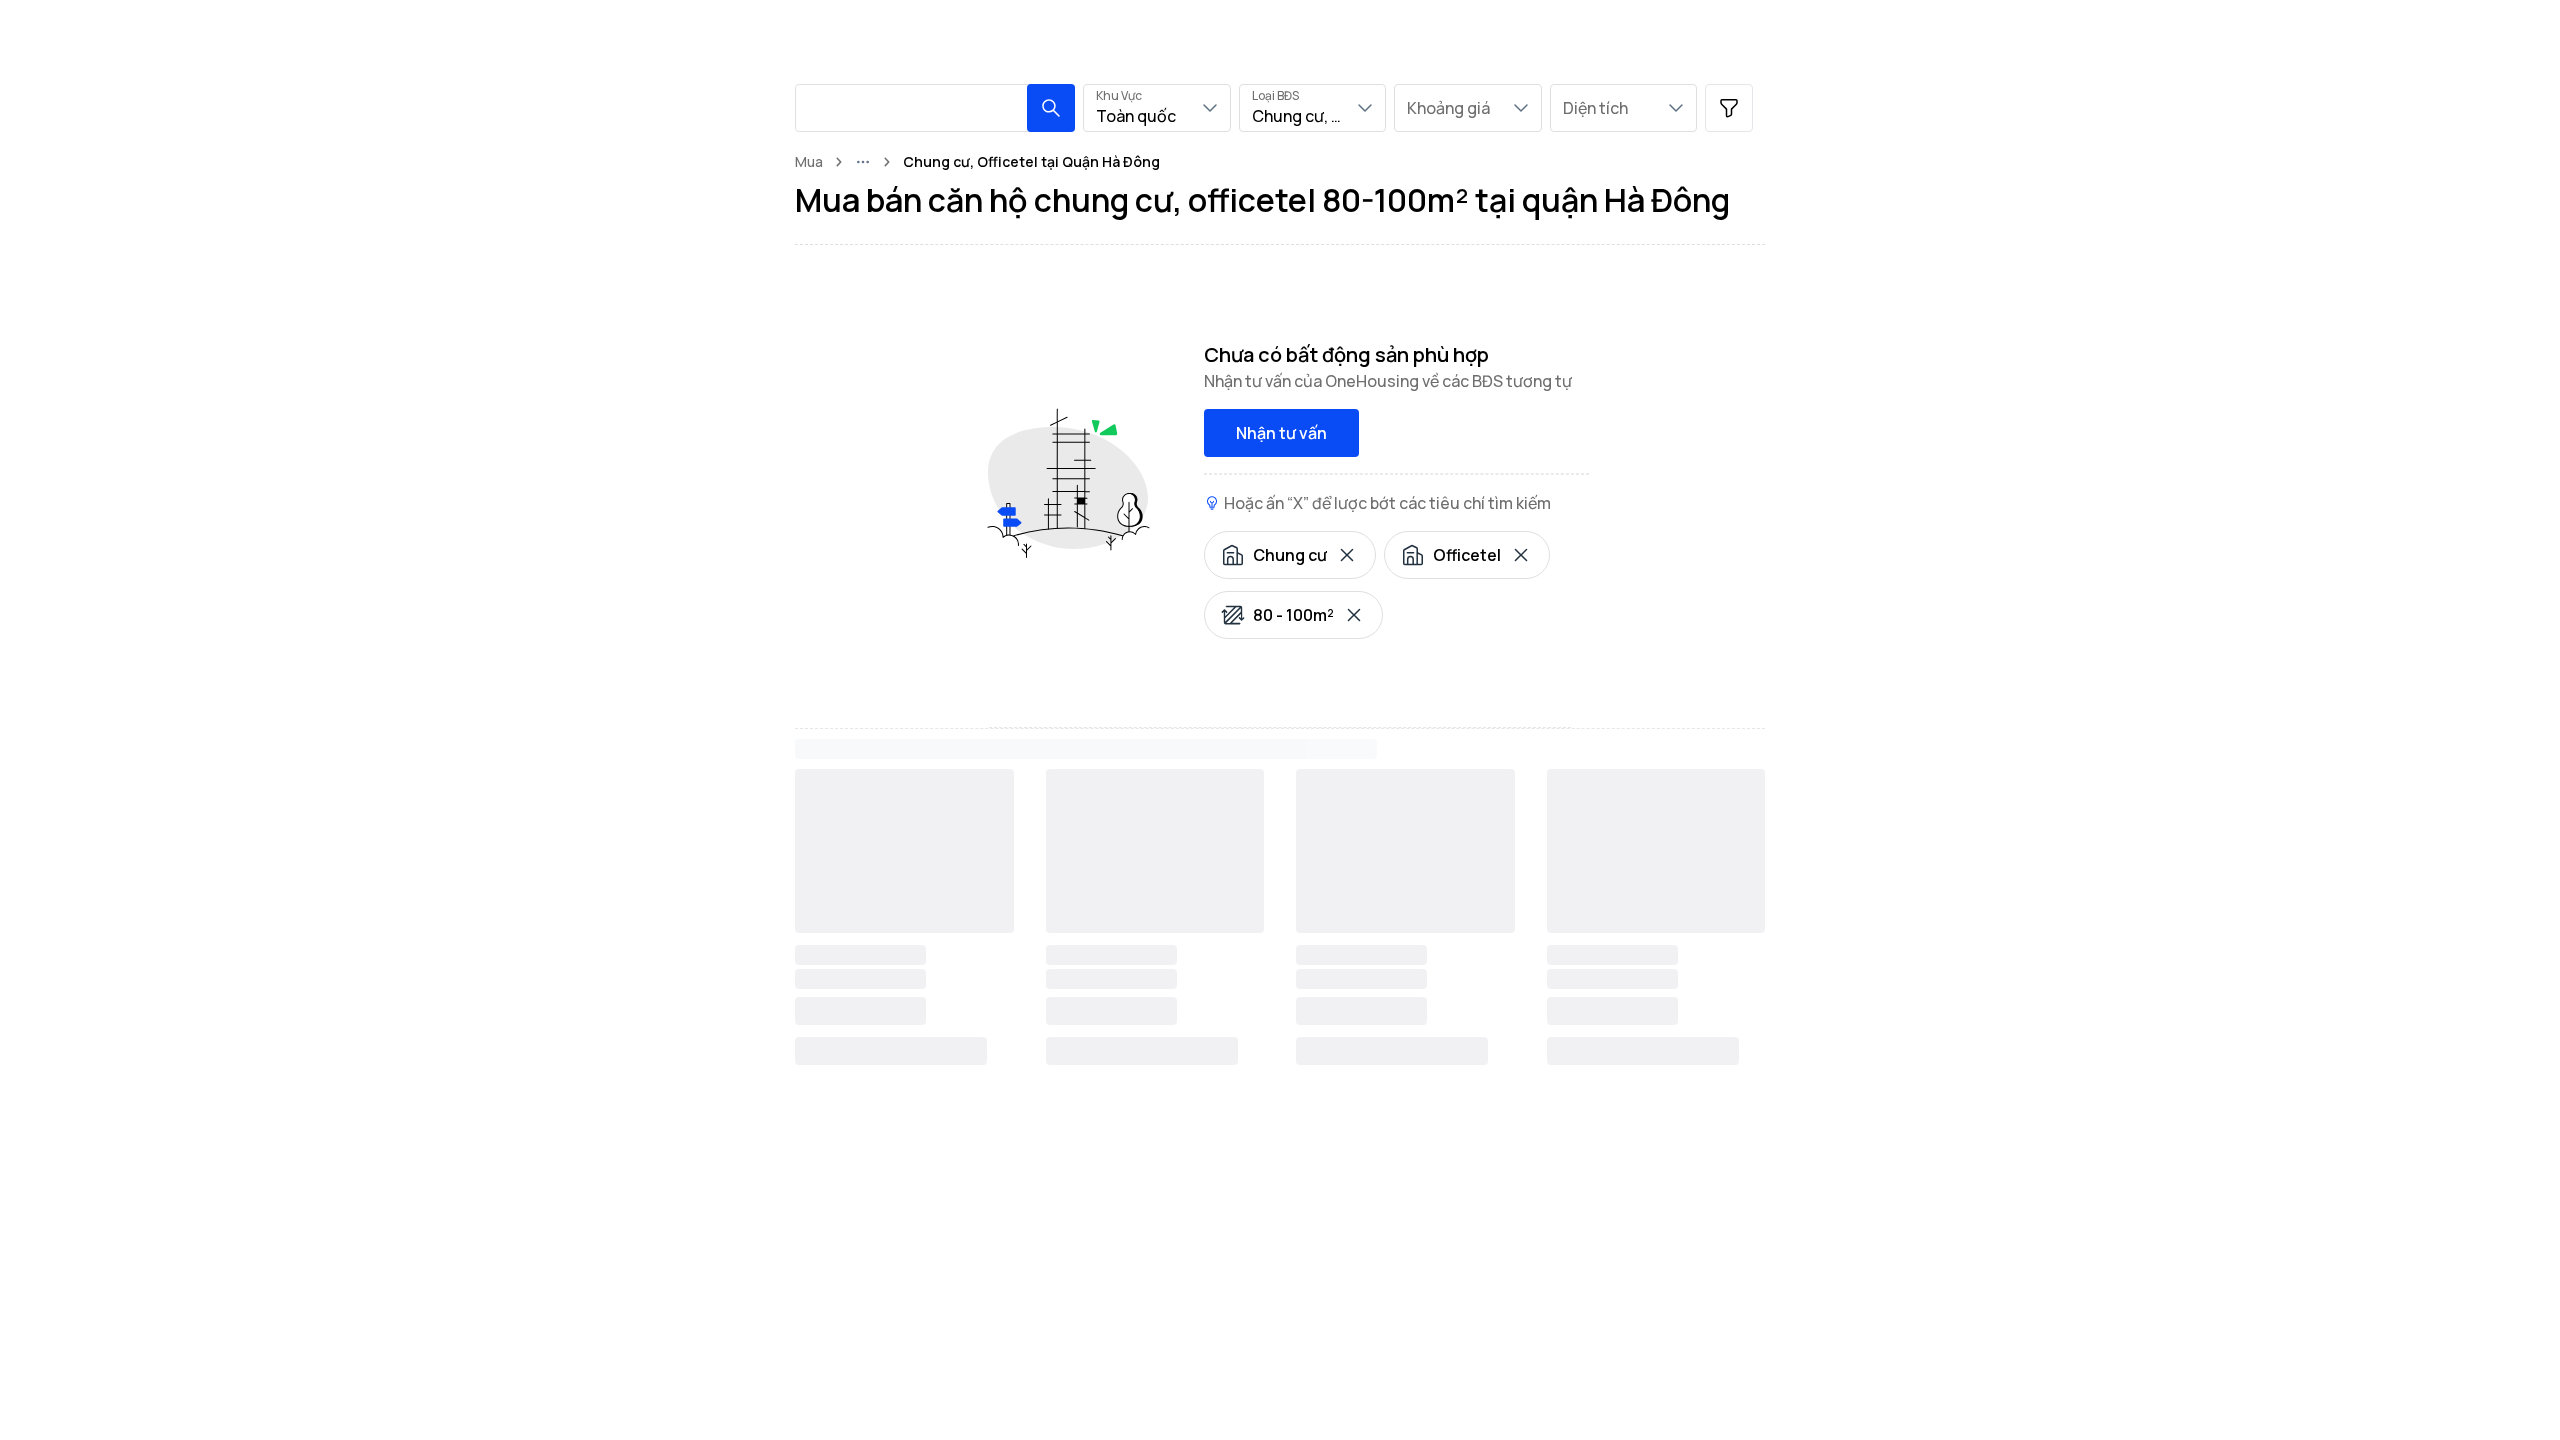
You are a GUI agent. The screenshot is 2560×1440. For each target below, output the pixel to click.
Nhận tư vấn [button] (1281, 433)
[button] (1051, 108)
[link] (1031, 162)
